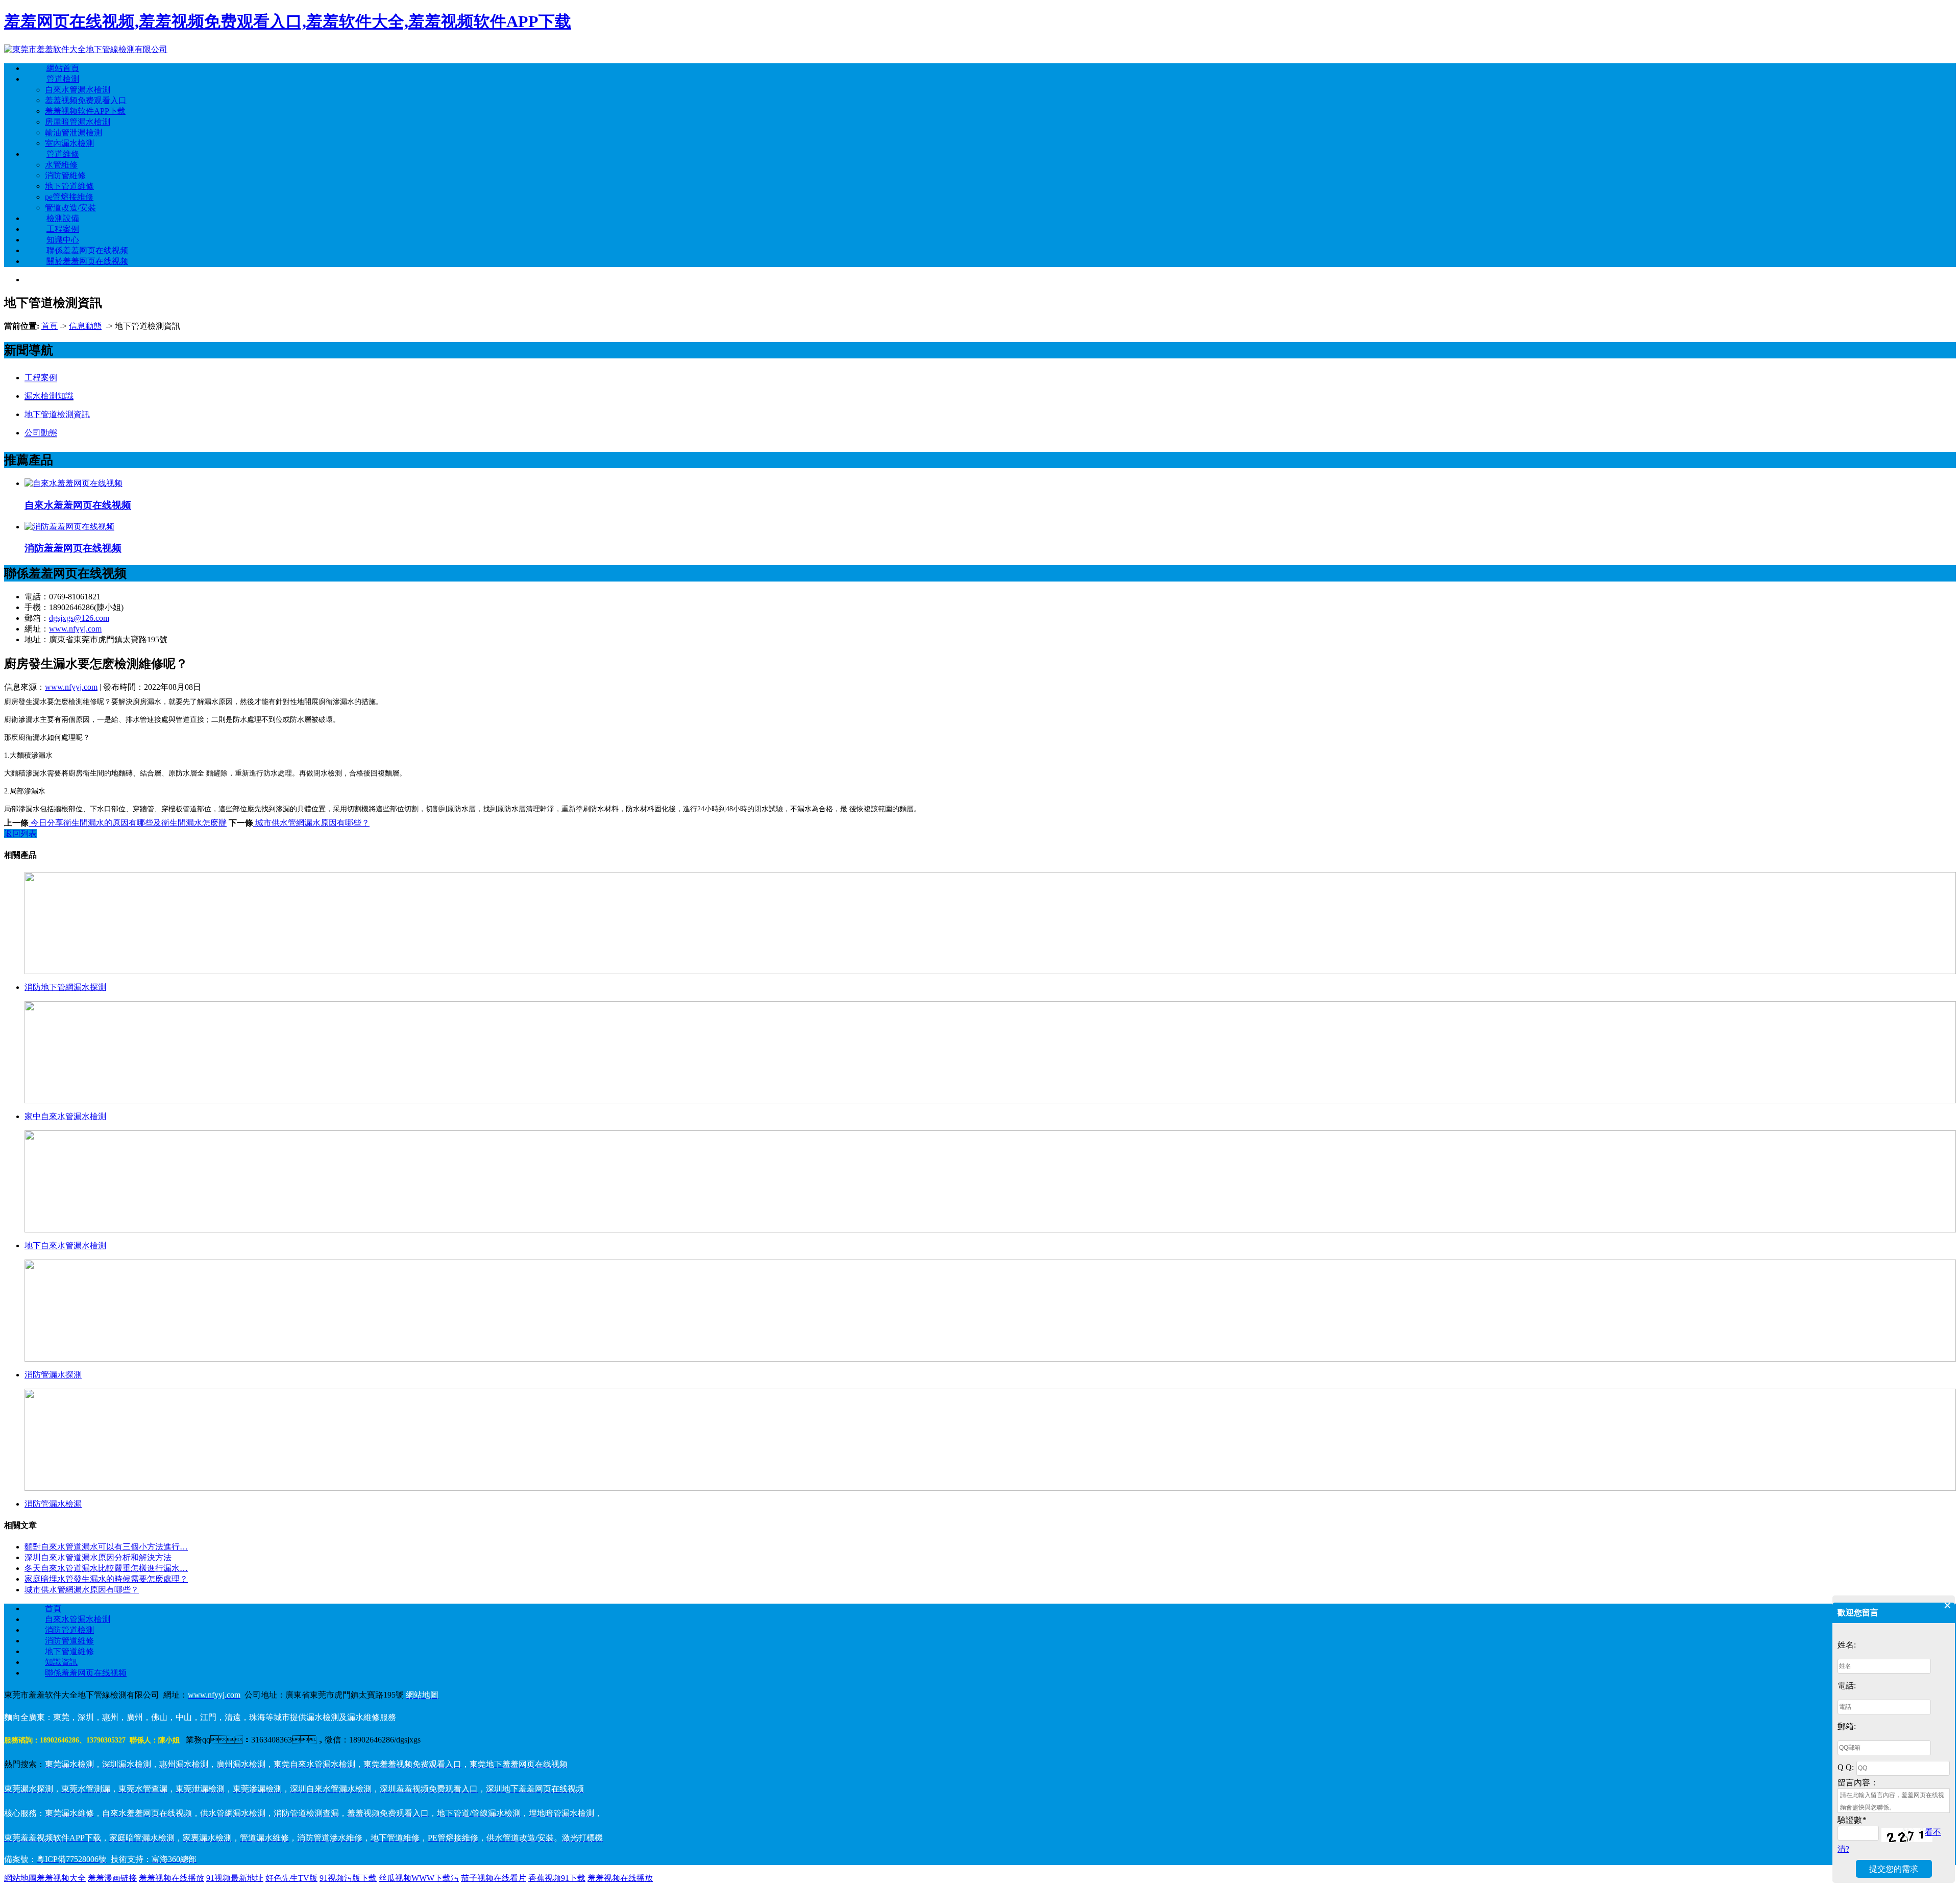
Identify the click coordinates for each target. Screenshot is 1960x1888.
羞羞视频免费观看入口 (86, 100)
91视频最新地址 (235, 1878)
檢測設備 (63, 218)
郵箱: (1847, 1726)
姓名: (1847, 1645)
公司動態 (41, 433)
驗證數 (1852, 1820)
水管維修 (61, 165)
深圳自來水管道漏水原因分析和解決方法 (98, 1557)
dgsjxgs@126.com (79, 618)
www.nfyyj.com (75, 629)
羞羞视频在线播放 (171, 1878)
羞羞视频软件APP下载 (85, 111)
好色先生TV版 (291, 1878)
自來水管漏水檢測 (78, 90)
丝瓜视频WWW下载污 (419, 1878)
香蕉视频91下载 (557, 1878)
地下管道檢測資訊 (57, 414)
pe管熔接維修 (69, 197)
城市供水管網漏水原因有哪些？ (82, 1590)
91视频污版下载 (348, 1878)
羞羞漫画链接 (112, 1878)
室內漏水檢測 (69, 143)
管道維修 (63, 154)
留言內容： (1858, 1783)
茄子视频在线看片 (494, 1878)
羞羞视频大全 (61, 1878)
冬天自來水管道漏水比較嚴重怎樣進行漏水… (106, 1568)
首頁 (50, 326)
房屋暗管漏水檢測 (78, 122)
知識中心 (63, 240)
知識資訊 (61, 1662)
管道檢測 (63, 79)
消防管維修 (65, 175)
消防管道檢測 (69, 1630)
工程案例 (63, 229)
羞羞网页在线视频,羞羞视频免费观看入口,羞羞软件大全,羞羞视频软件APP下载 (288, 21)
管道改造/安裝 (70, 208)
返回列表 (20, 833)
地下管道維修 (69, 186)
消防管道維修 (69, 1641)
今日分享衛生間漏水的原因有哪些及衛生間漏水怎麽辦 (128, 823)
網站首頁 (63, 68)
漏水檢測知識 (49, 396)
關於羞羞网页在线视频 (87, 261)
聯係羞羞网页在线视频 (87, 250)
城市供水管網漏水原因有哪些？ (311, 823)
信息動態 (85, 326)
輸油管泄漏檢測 (73, 132)
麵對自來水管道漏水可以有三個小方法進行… (106, 1547)
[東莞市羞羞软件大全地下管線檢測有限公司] (86, 49)
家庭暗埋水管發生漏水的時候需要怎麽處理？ (106, 1579)
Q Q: (1846, 1767)
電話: (1847, 1686)
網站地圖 (20, 1878)
